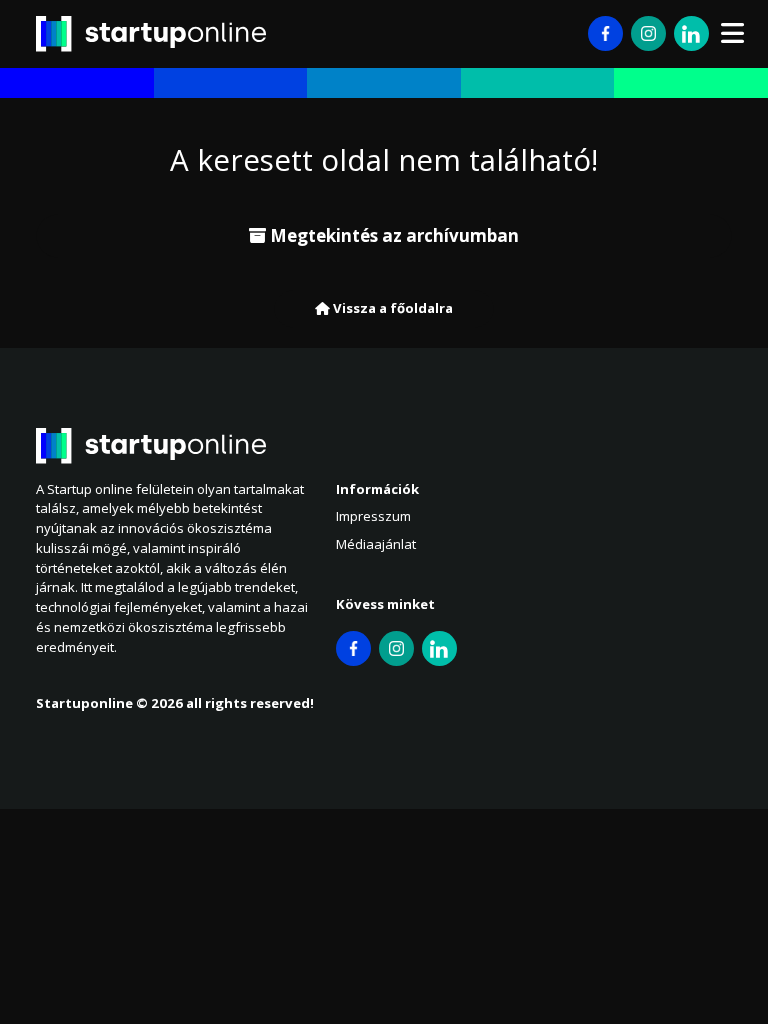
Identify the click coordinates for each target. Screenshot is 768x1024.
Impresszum (373, 516)
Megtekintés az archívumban (392, 235)
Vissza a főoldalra (391, 308)
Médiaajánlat (376, 544)
